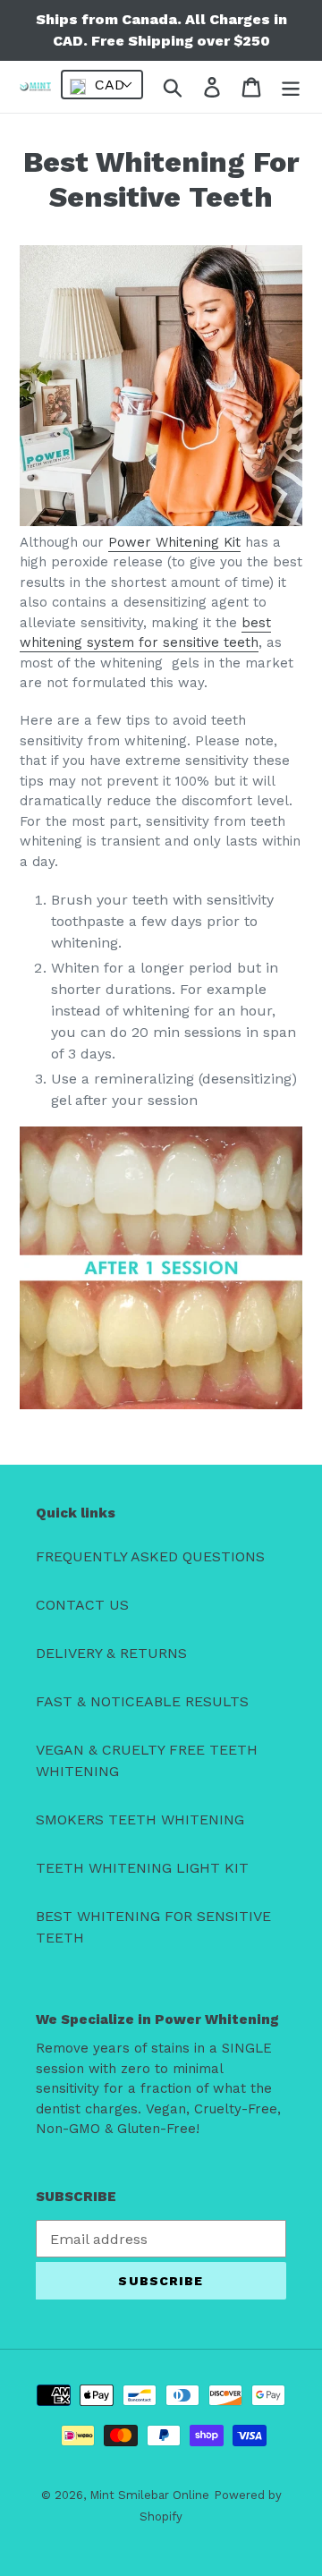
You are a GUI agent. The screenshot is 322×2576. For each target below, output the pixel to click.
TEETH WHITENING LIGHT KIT (142, 1868)
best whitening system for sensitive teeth (145, 633)
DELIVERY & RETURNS (111, 1653)
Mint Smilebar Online (149, 2495)
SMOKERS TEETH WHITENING (140, 1819)
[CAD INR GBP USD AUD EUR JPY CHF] (102, 85)
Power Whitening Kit (174, 542)
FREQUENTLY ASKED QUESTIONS (150, 1556)
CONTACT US (82, 1605)
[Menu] (291, 87)
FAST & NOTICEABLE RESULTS (142, 1701)
